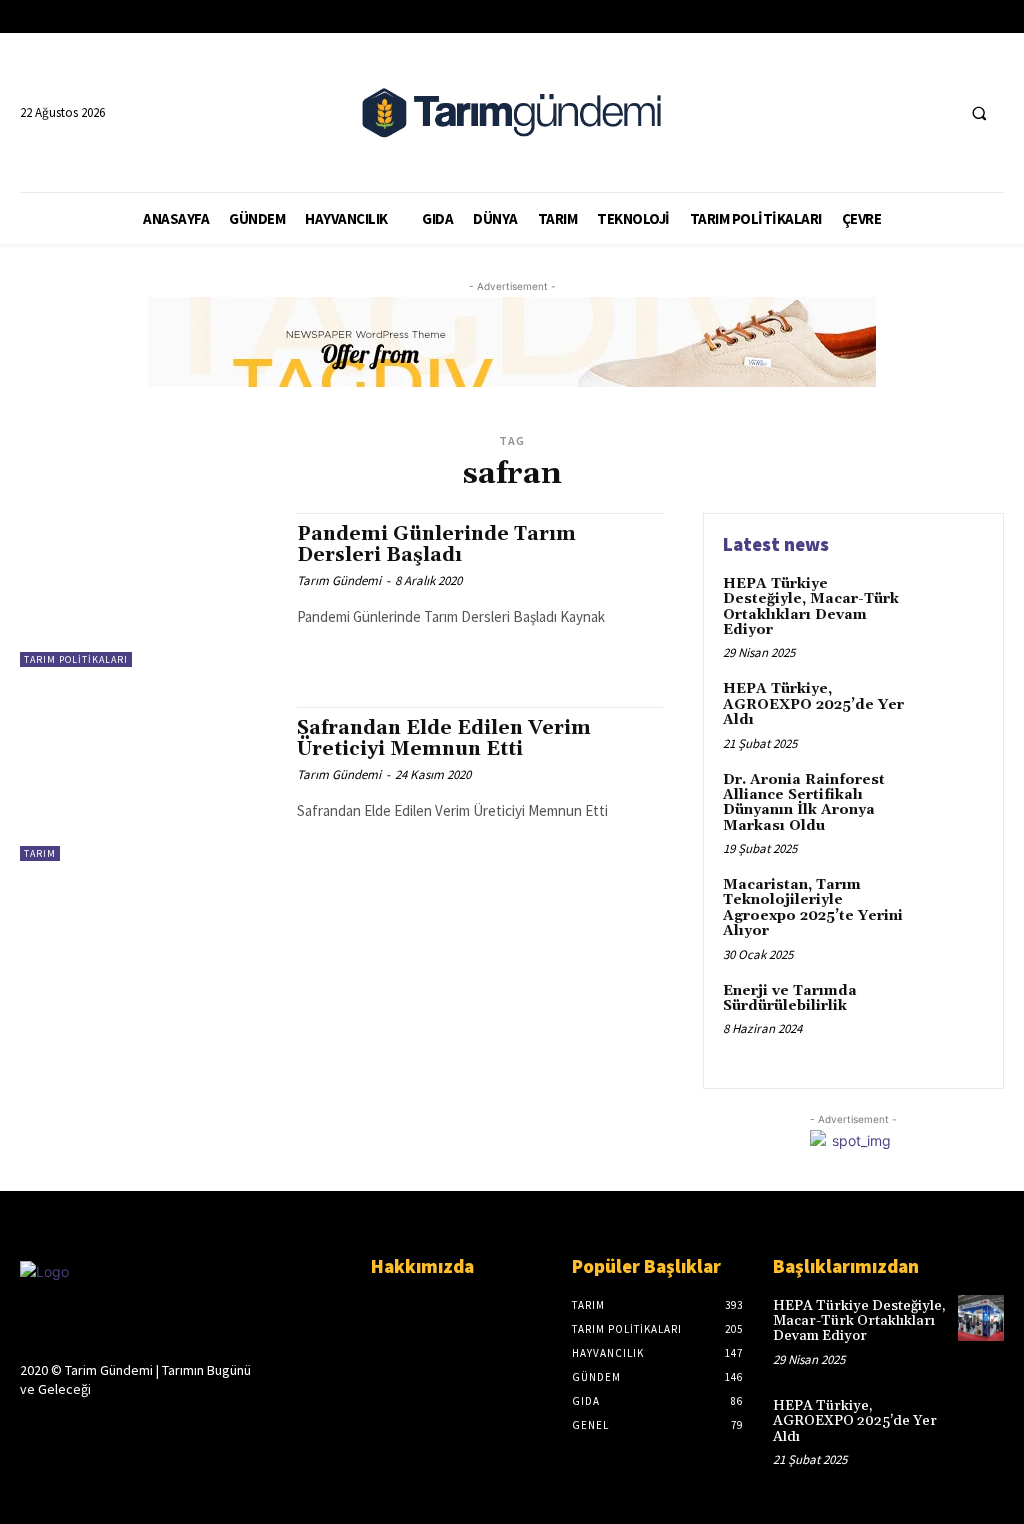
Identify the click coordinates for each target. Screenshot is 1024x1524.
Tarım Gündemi (339, 580)
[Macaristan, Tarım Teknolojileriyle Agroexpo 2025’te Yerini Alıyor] (950, 908)
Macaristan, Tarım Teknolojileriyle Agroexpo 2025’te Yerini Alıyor (813, 908)
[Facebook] (861, 112)
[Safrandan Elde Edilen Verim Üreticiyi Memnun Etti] (148, 784)
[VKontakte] (138, 1427)
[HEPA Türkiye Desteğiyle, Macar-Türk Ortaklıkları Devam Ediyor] (950, 607)
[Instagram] (67, 1427)
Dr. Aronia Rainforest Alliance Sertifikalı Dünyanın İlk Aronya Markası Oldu (804, 803)
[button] (979, 113)
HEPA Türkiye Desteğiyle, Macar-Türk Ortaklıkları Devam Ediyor (811, 607)
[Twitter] (898, 112)
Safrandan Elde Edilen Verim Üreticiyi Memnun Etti (444, 738)
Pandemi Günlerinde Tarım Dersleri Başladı (436, 544)
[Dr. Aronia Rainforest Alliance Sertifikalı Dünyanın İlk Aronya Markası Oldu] (950, 803)
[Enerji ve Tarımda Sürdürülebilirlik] (950, 1014)
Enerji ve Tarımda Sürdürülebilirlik (790, 998)
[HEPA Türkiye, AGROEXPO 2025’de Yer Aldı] (950, 712)
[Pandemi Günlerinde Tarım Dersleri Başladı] (148, 590)
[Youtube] (935, 112)
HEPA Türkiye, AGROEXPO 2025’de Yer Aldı (813, 704)
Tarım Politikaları (76, 659)
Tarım (40, 853)
